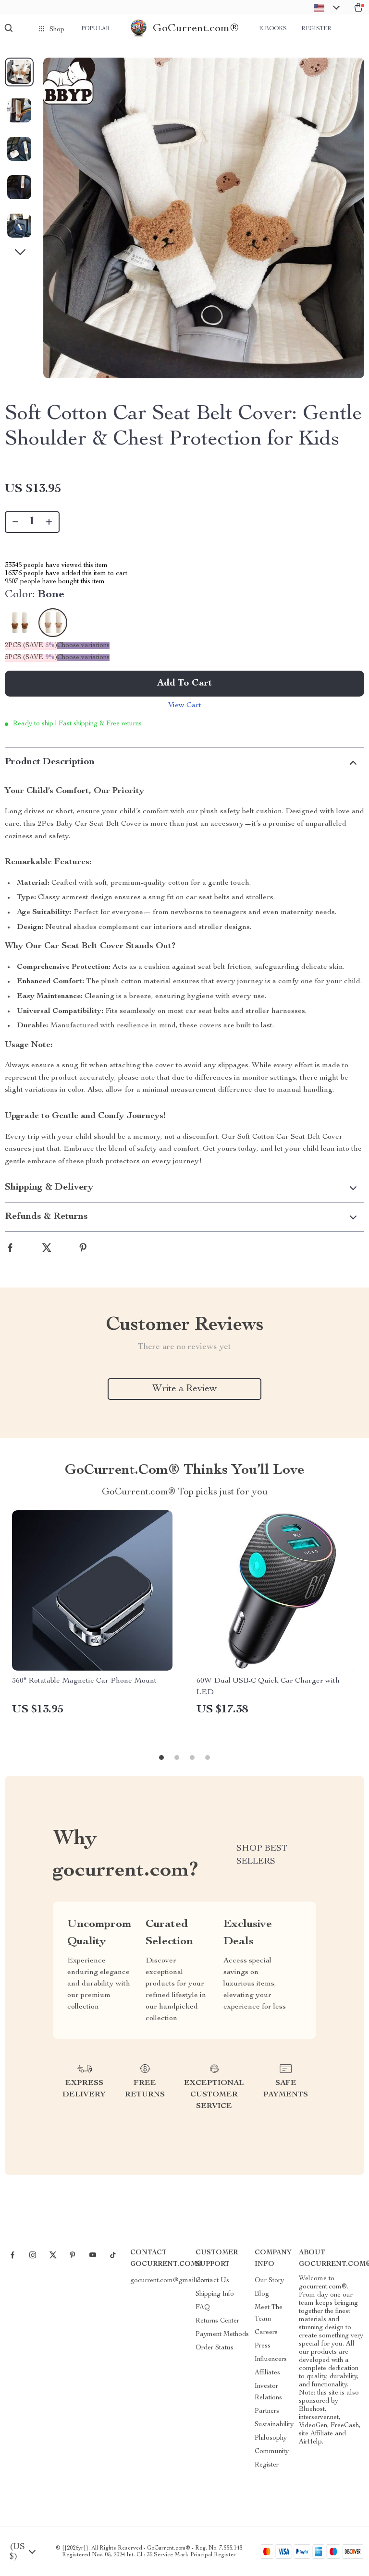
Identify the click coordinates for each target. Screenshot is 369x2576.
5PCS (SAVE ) (31, 658)
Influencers (271, 2359)
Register (316, 29)
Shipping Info (215, 2294)
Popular (96, 29)
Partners (267, 2411)
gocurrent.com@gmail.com (170, 2281)
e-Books (273, 29)
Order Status (215, 2348)
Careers (266, 2333)
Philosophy (271, 2438)
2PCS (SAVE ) (31, 646)
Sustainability (274, 2425)
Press (263, 2346)
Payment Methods (222, 2335)
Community (272, 2452)
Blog (262, 2294)
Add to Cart (184, 684)
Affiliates (267, 2373)
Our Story (269, 2281)
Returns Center (217, 2321)
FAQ (203, 2308)
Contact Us (212, 2281)
